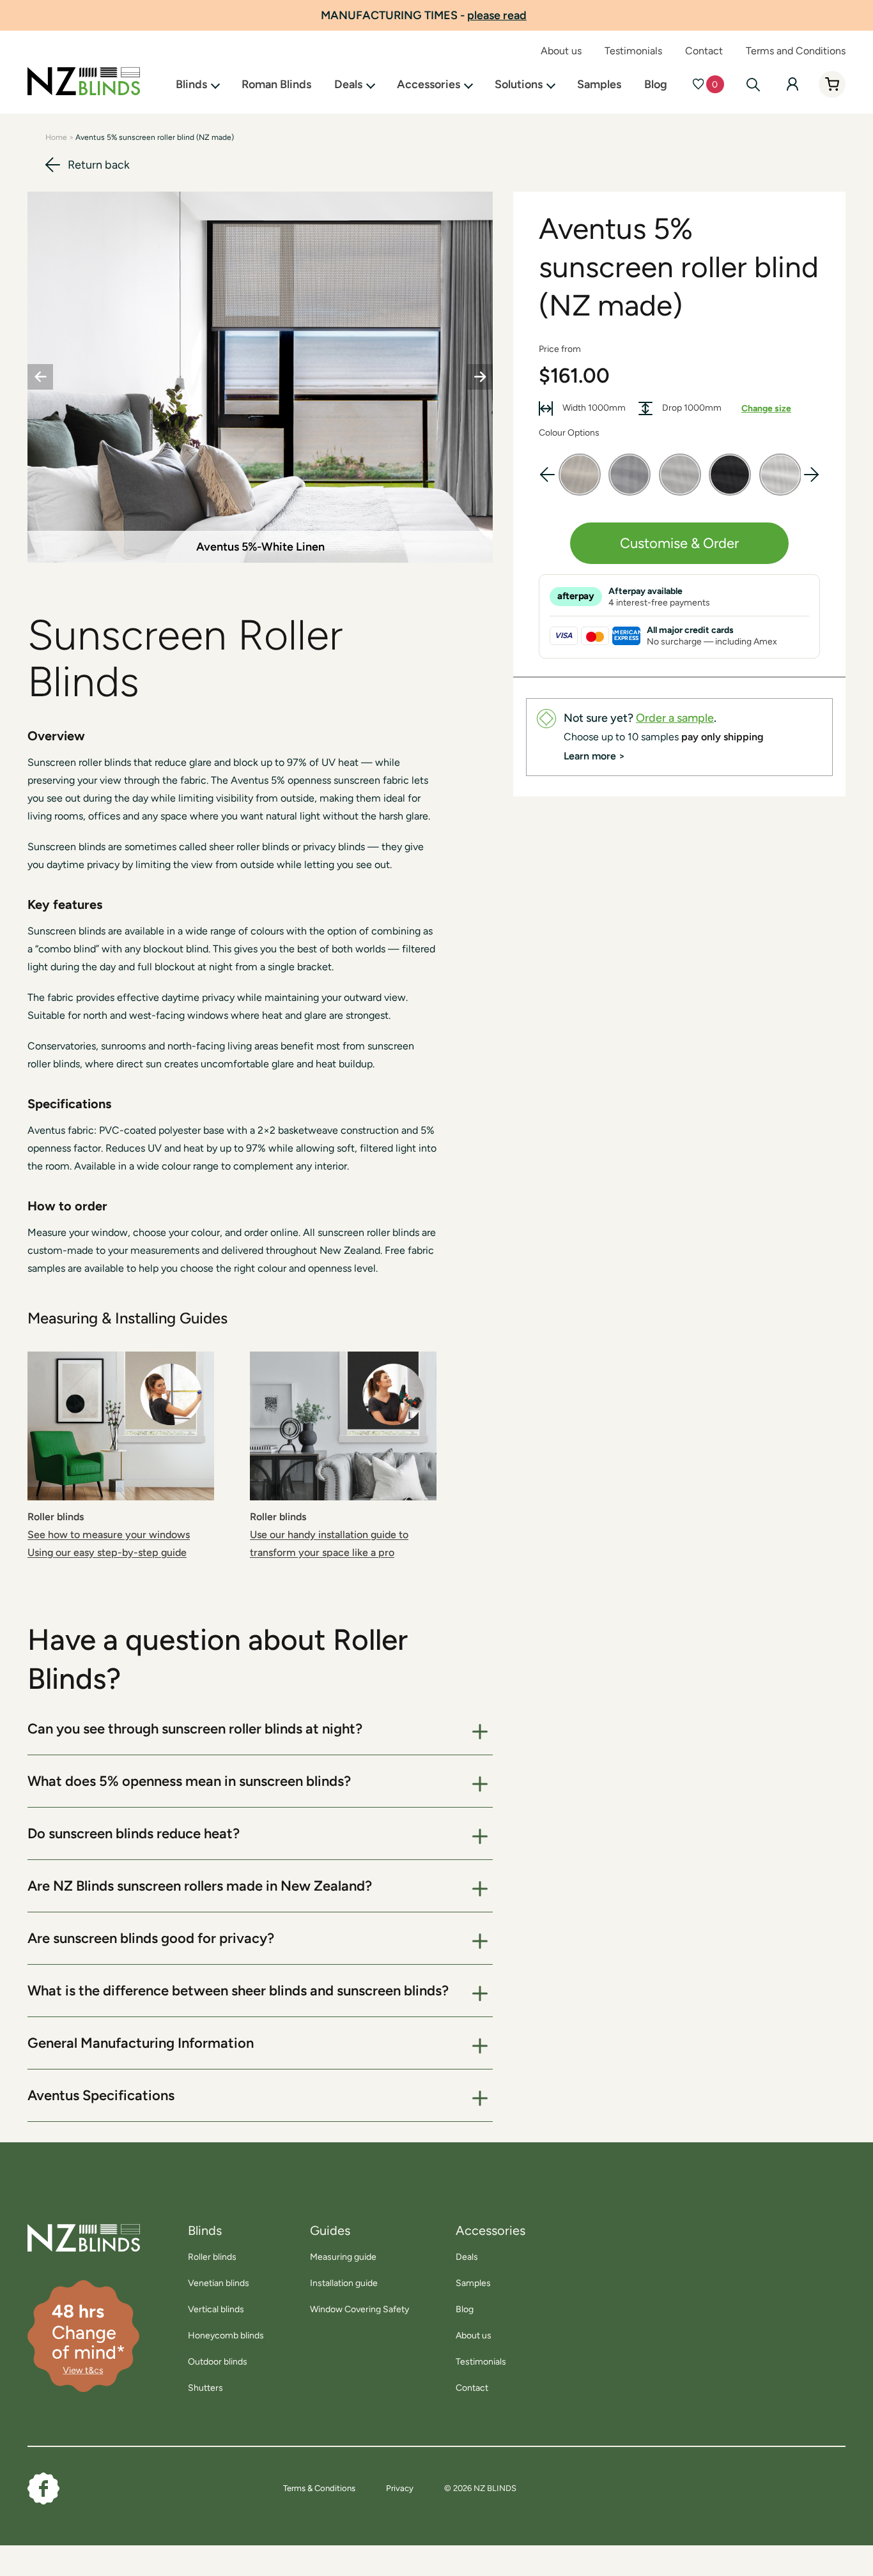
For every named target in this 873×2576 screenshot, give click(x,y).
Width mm (593, 408)
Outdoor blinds (218, 2362)
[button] (811, 475)
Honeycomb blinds (226, 2336)
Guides (330, 2230)
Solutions (519, 84)
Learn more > (594, 756)
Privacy (400, 2488)
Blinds (191, 84)
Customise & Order (679, 543)
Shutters (205, 2388)
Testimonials (633, 51)
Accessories (429, 84)
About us (561, 51)
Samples (599, 84)
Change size (766, 408)
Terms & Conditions (319, 2488)
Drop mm (691, 408)
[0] (698, 84)
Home (56, 137)
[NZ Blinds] (68, 2238)
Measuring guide (343, 2257)
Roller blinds (212, 2257)
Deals (348, 84)
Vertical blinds (216, 2309)
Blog (656, 84)
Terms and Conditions (796, 51)
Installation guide (344, 2283)
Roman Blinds (276, 84)
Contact (704, 51)
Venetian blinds (219, 2283)
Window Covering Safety (359, 2309)
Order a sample (675, 718)
